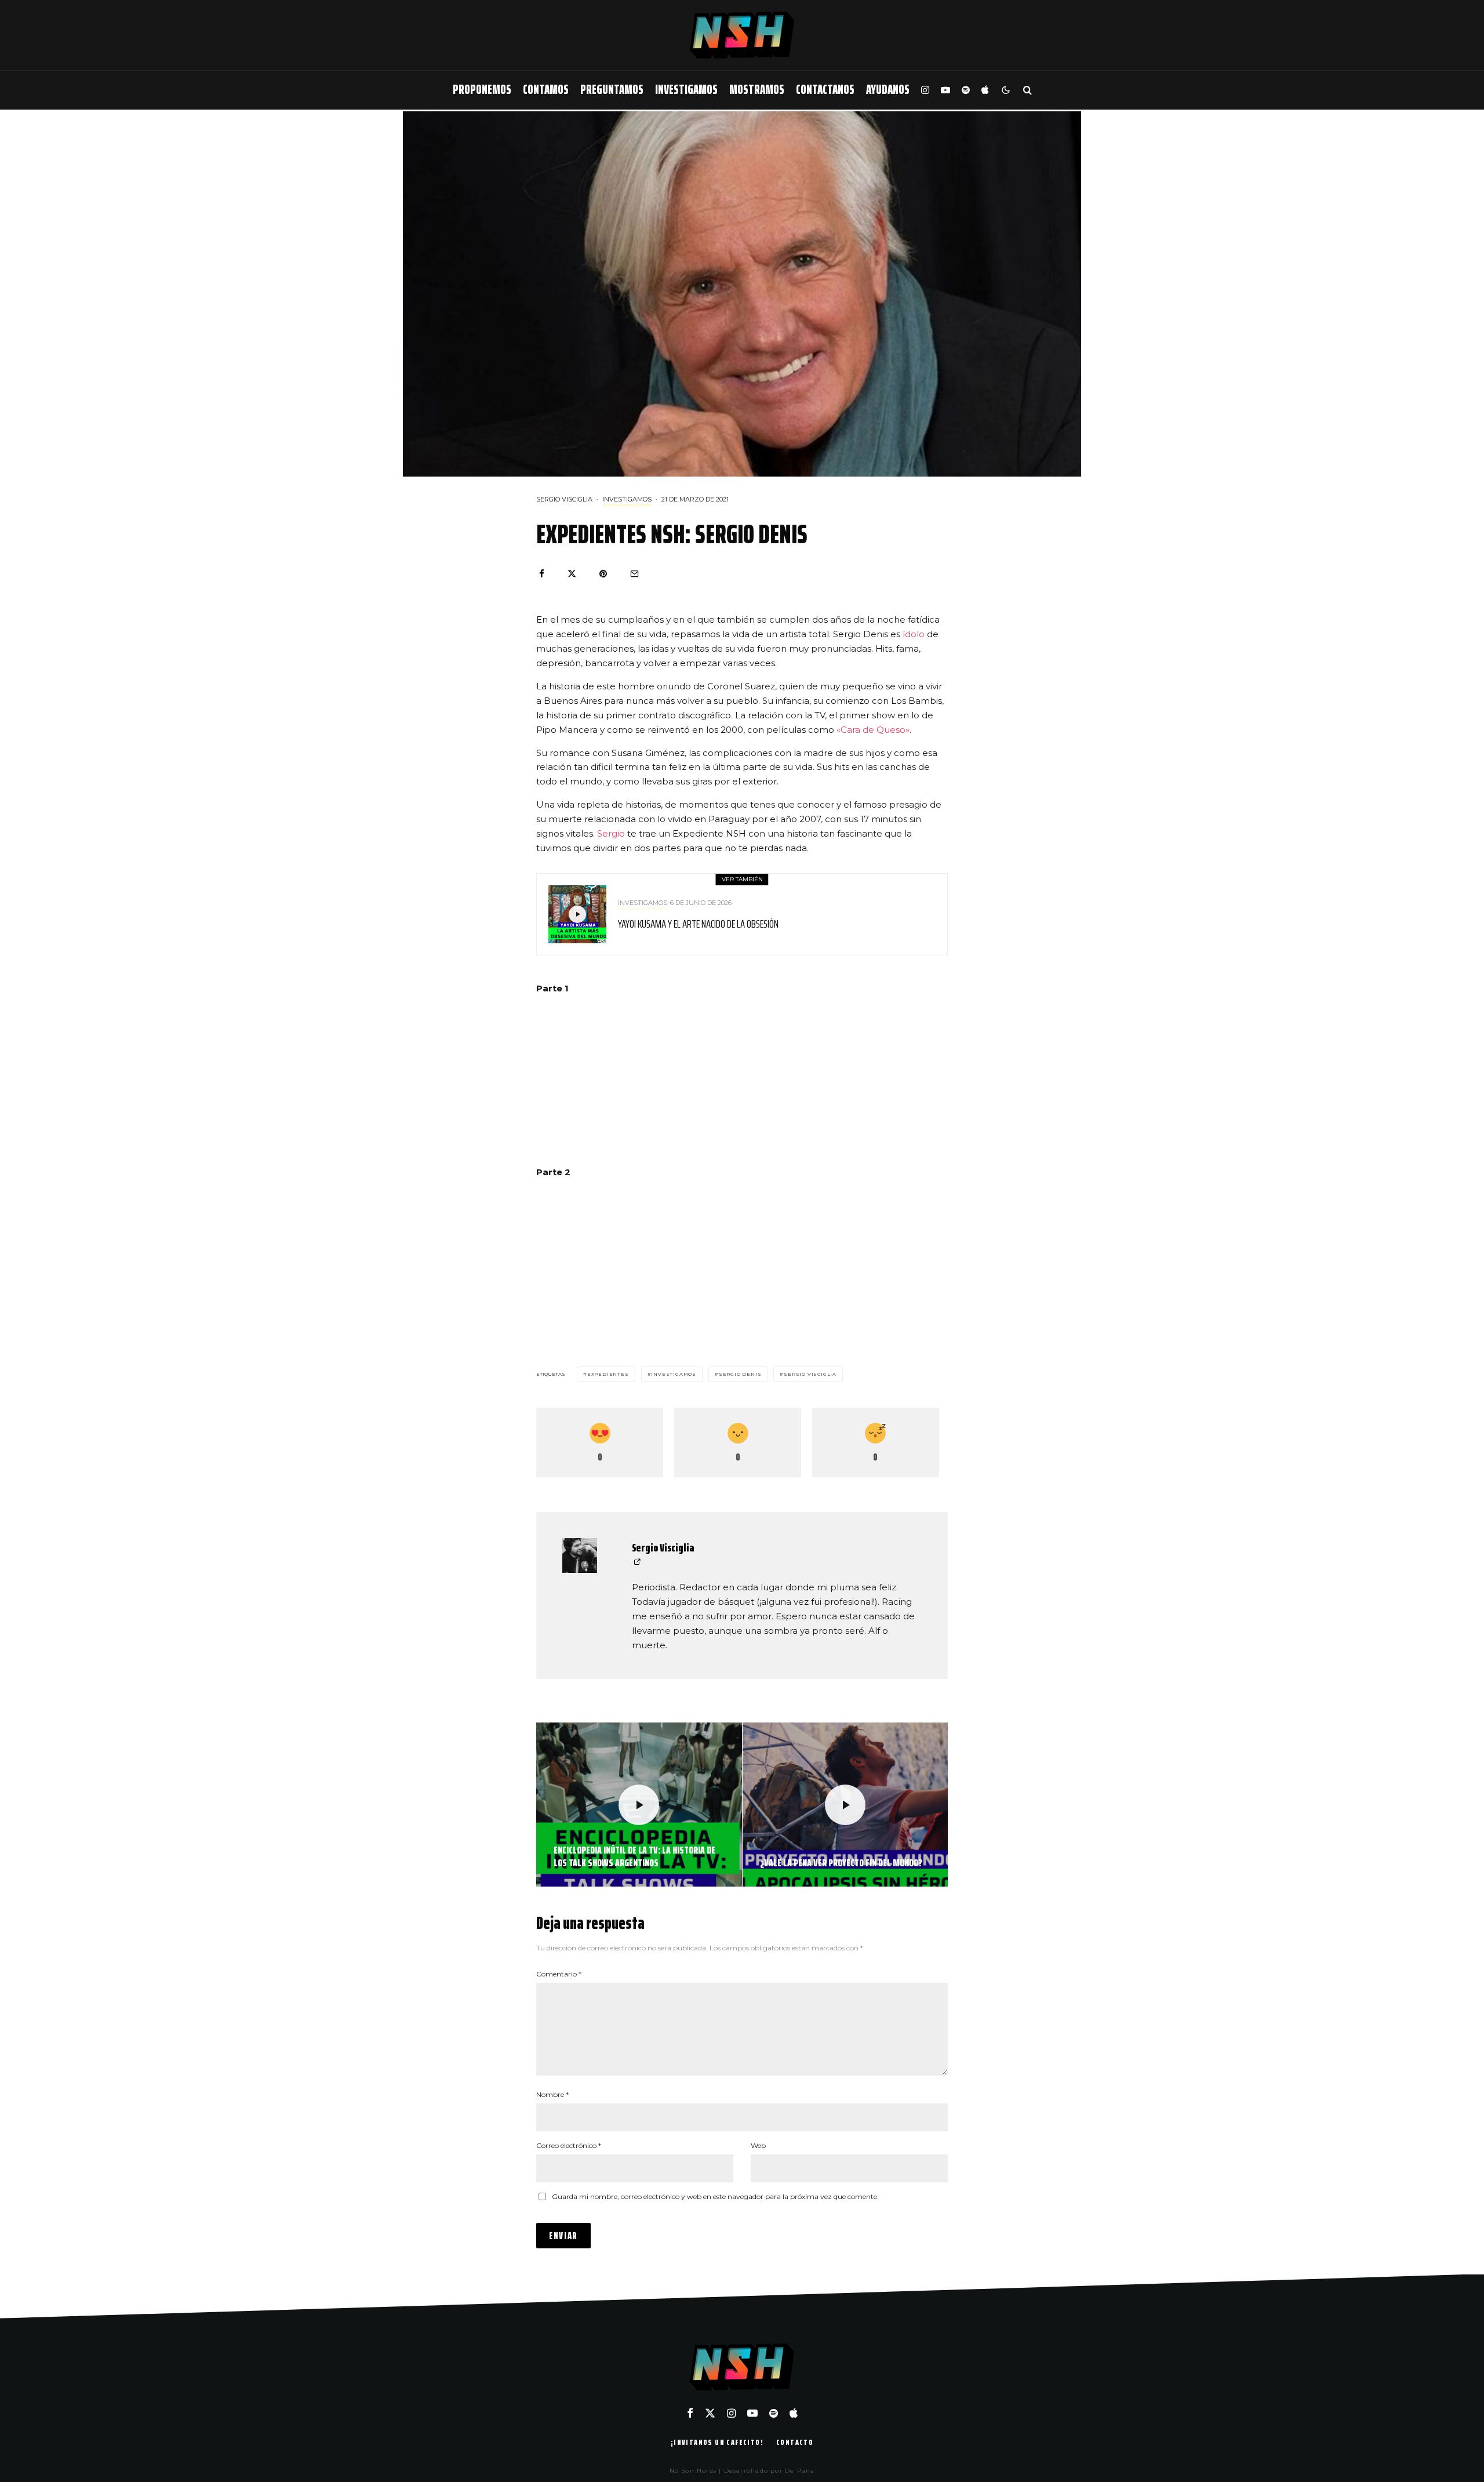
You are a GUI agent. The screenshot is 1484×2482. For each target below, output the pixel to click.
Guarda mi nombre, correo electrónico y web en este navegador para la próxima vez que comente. (715, 2196)
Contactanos (825, 90)
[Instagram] (925, 90)
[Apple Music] (985, 90)
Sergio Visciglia (564, 499)
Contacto (795, 2442)
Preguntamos (612, 90)
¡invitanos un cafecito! (717, 2442)
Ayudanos (888, 90)
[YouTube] (945, 90)
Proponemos (482, 90)
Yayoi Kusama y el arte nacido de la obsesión (698, 924)
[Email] (634, 574)
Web (758, 2145)
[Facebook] (690, 2413)
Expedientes (608, 1374)
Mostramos (757, 90)
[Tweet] (572, 574)
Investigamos (686, 90)
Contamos (546, 90)
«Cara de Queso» (873, 730)
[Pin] (603, 574)
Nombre (552, 2094)
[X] (710, 2413)
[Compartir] (542, 574)
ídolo (914, 634)
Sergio (611, 833)
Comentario (559, 1974)
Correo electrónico (569, 2145)
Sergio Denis (740, 1374)
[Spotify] (966, 90)
